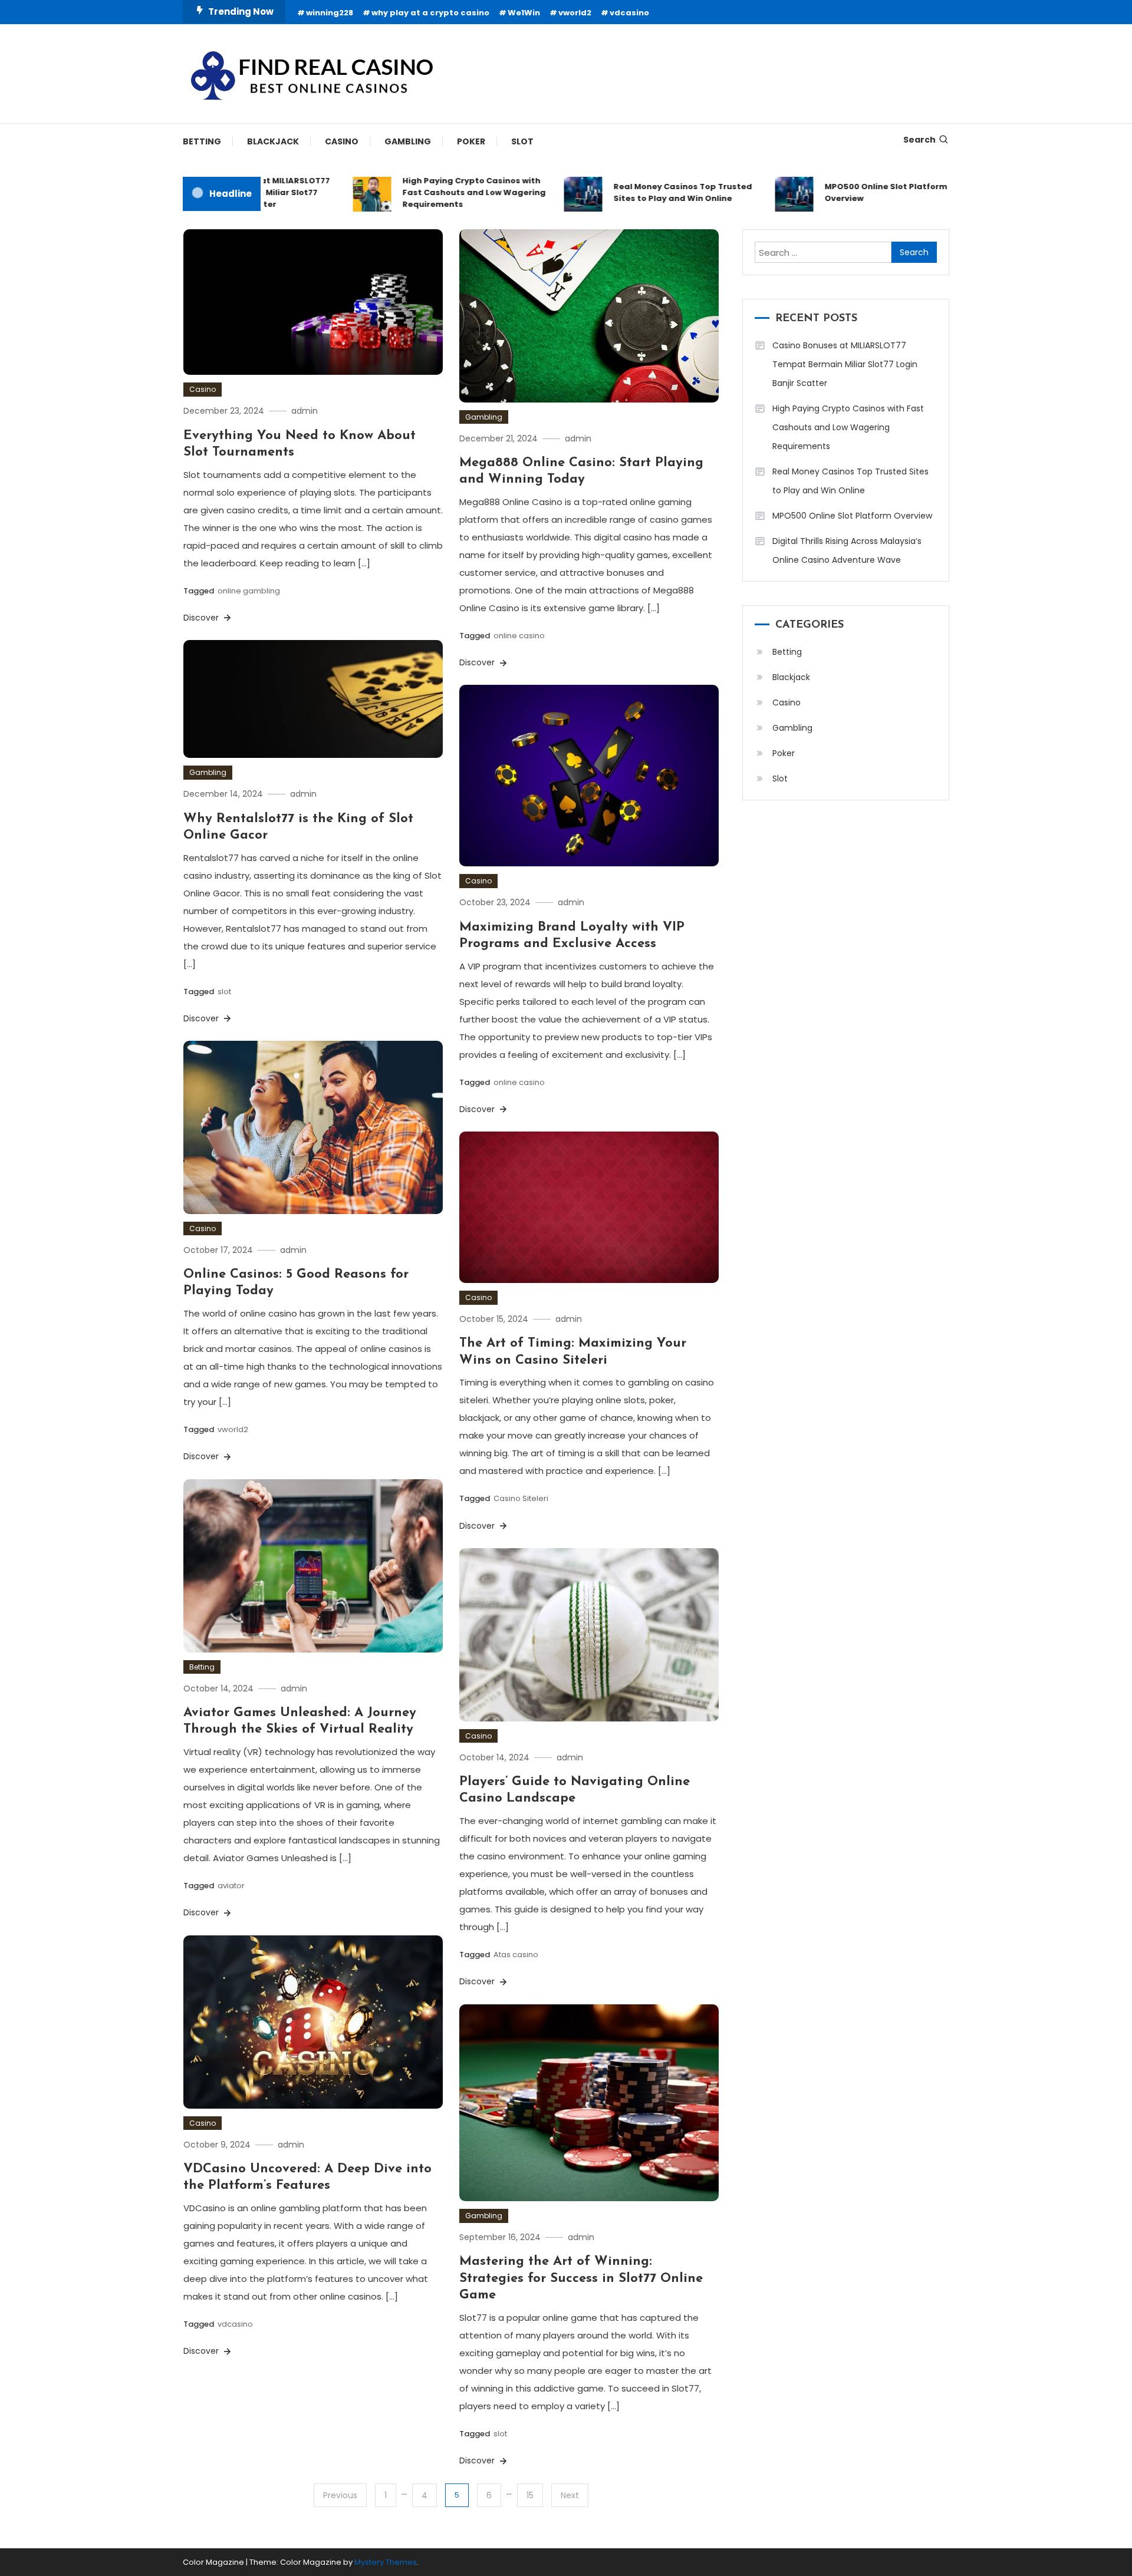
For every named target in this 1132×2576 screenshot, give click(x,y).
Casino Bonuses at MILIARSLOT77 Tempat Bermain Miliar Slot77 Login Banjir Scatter (845, 364)
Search (919, 140)
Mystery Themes (386, 2562)
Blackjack (273, 141)
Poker (471, 141)
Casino (342, 141)
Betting (202, 141)
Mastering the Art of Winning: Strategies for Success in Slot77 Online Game (581, 2278)
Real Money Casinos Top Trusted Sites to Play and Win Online (642, 192)
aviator (231, 1886)
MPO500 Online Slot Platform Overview (845, 192)
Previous (340, 2495)
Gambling (408, 141)
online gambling (249, 591)
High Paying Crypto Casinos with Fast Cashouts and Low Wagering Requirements (434, 192)
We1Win (524, 13)
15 (530, 2495)
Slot (522, 141)
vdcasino (629, 13)
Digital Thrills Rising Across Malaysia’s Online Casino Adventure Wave (847, 550)
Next (570, 2495)
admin (305, 411)
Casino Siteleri (521, 1498)
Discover (202, 618)
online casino (519, 636)
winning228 (330, 13)
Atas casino (516, 1955)
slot (224, 992)
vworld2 (575, 13)
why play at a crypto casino (430, 13)
